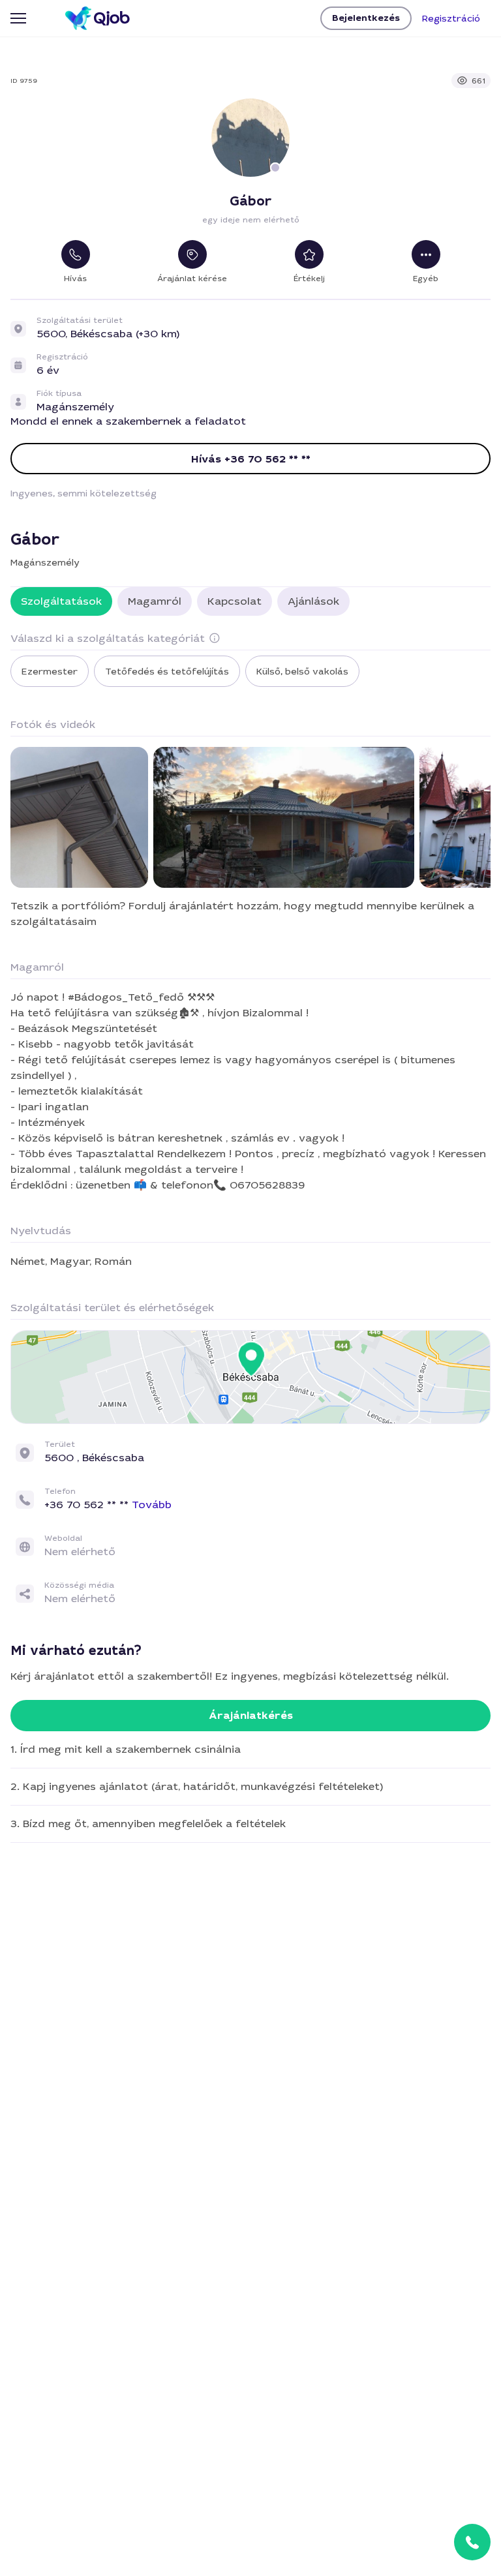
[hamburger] (18, 18)
